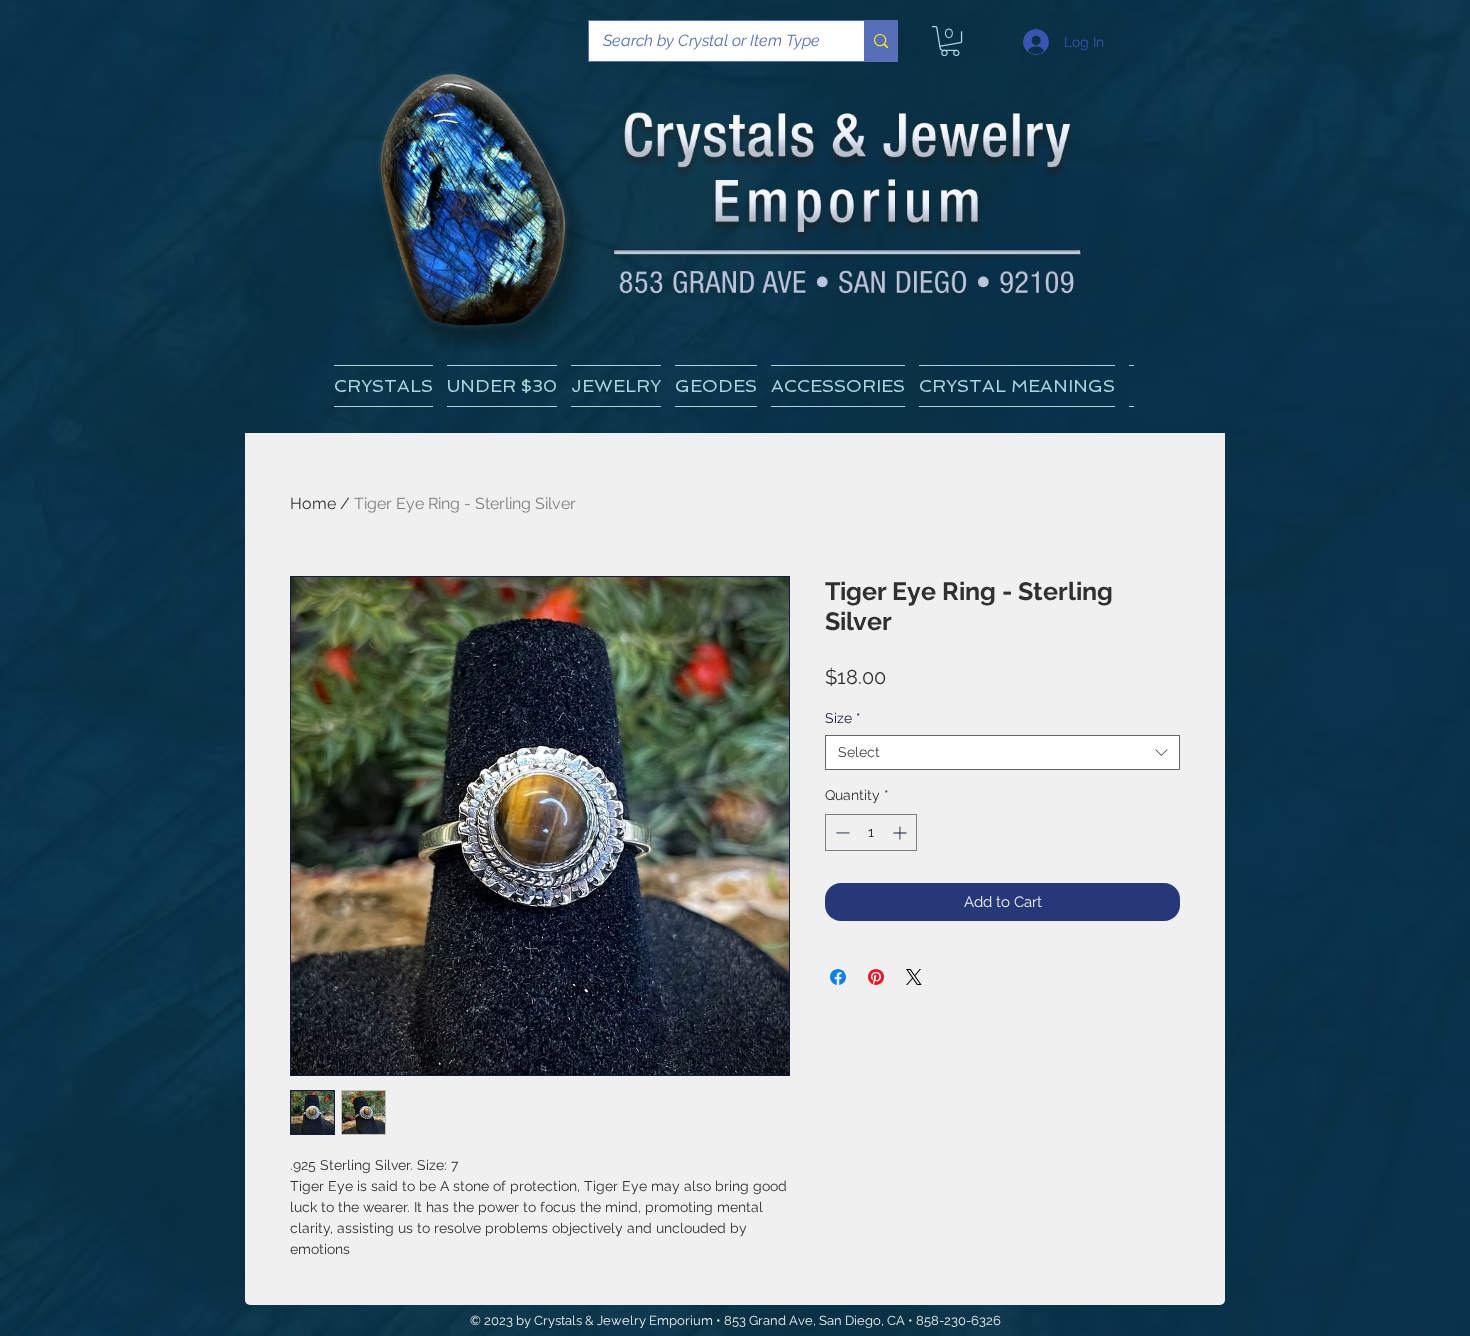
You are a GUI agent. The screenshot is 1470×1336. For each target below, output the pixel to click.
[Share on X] (914, 977)
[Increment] (901, 832)
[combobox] (1002, 752)
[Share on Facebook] (838, 977)
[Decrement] (840, 832)
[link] (950, 41)
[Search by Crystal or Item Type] (880, 41)
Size (843, 718)
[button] (1017, 386)
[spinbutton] (871, 832)
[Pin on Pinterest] (876, 977)
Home (313, 503)
